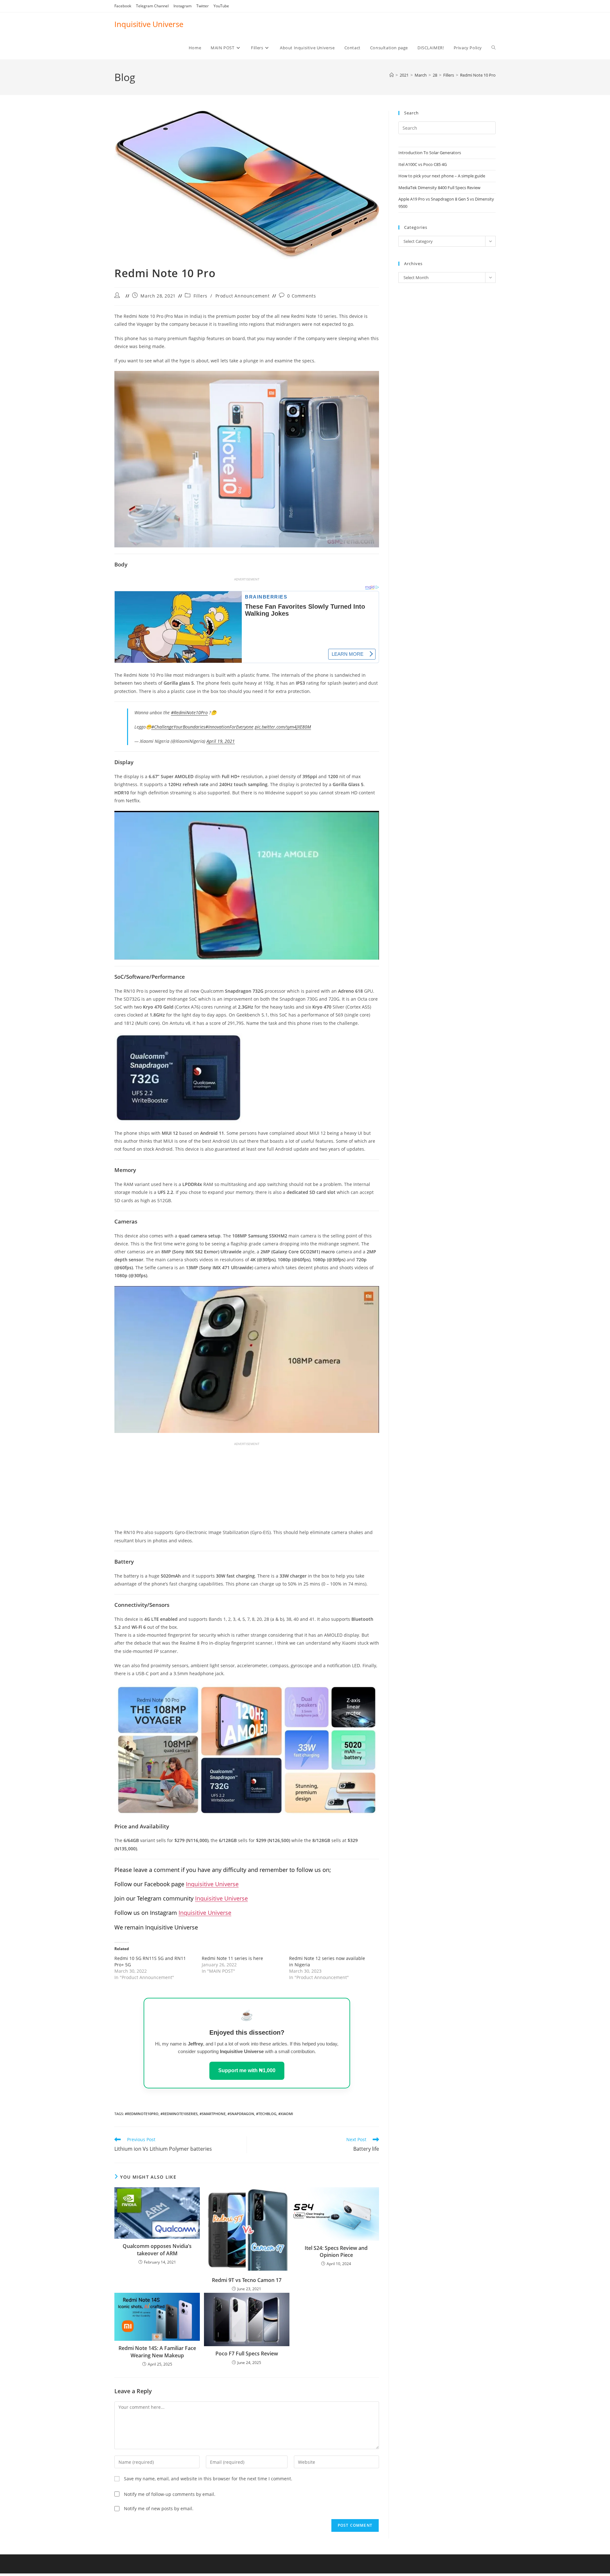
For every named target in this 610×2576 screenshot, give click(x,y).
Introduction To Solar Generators (430, 153)
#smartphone (213, 2114)
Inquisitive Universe (149, 24)
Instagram (183, 6)
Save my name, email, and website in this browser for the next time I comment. (208, 2479)
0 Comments (302, 296)
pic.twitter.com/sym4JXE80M (283, 727)
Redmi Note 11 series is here (232, 1958)
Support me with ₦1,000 (247, 2070)
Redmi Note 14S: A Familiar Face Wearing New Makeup (157, 2352)
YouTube (221, 6)
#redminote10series (179, 2114)
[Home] (392, 75)
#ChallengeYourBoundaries (178, 727)
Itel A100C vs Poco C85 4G (423, 164)
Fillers (200, 296)
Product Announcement (243, 296)
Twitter (203, 6)
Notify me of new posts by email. (159, 2508)
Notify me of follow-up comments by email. (170, 2494)
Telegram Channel (152, 6)
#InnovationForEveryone (229, 727)
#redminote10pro (142, 2114)
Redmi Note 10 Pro (478, 75)
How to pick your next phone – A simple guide (442, 176)
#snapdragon (241, 2114)
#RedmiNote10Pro (189, 713)
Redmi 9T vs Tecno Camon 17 (247, 2280)
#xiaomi (286, 2114)
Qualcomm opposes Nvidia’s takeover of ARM (157, 2250)
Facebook (123, 6)
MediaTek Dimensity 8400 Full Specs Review (439, 188)
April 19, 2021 (221, 741)
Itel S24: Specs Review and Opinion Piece (336, 2251)
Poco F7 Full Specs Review (247, 2353)
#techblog (266, 2114)
